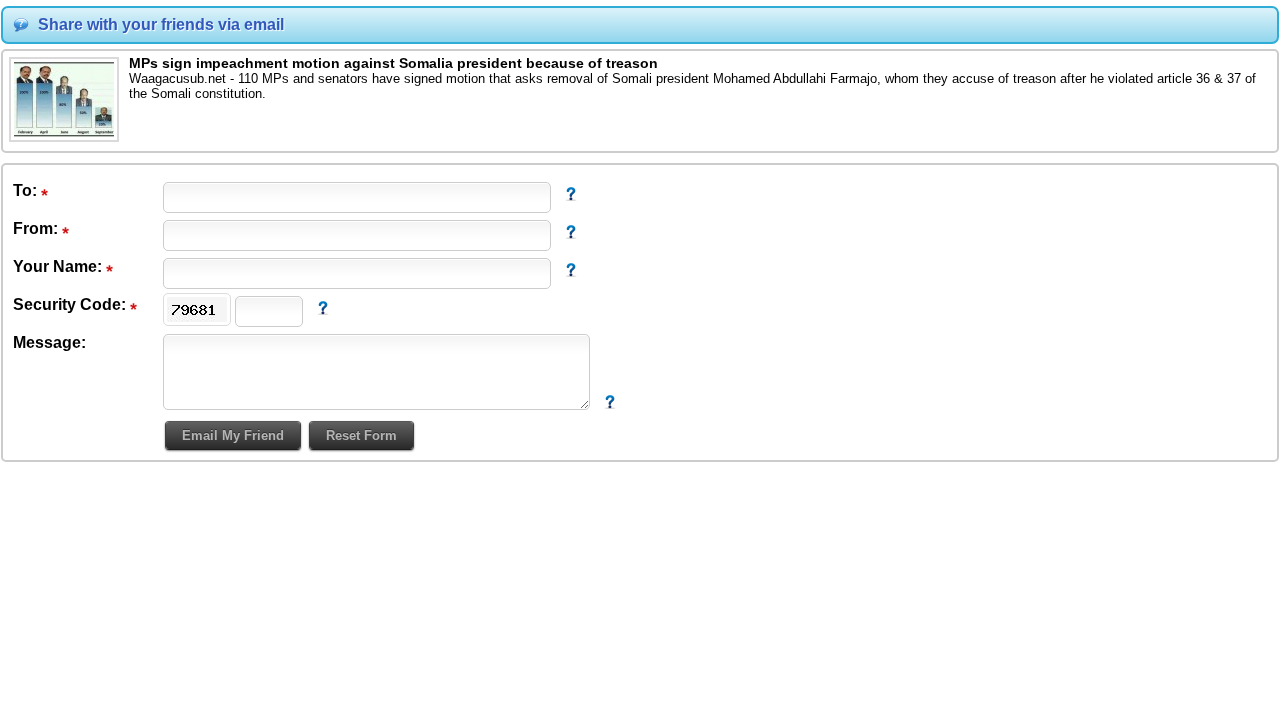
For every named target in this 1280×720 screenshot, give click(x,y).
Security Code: (71, 304)
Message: (49, 342)
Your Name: (59, 266)
